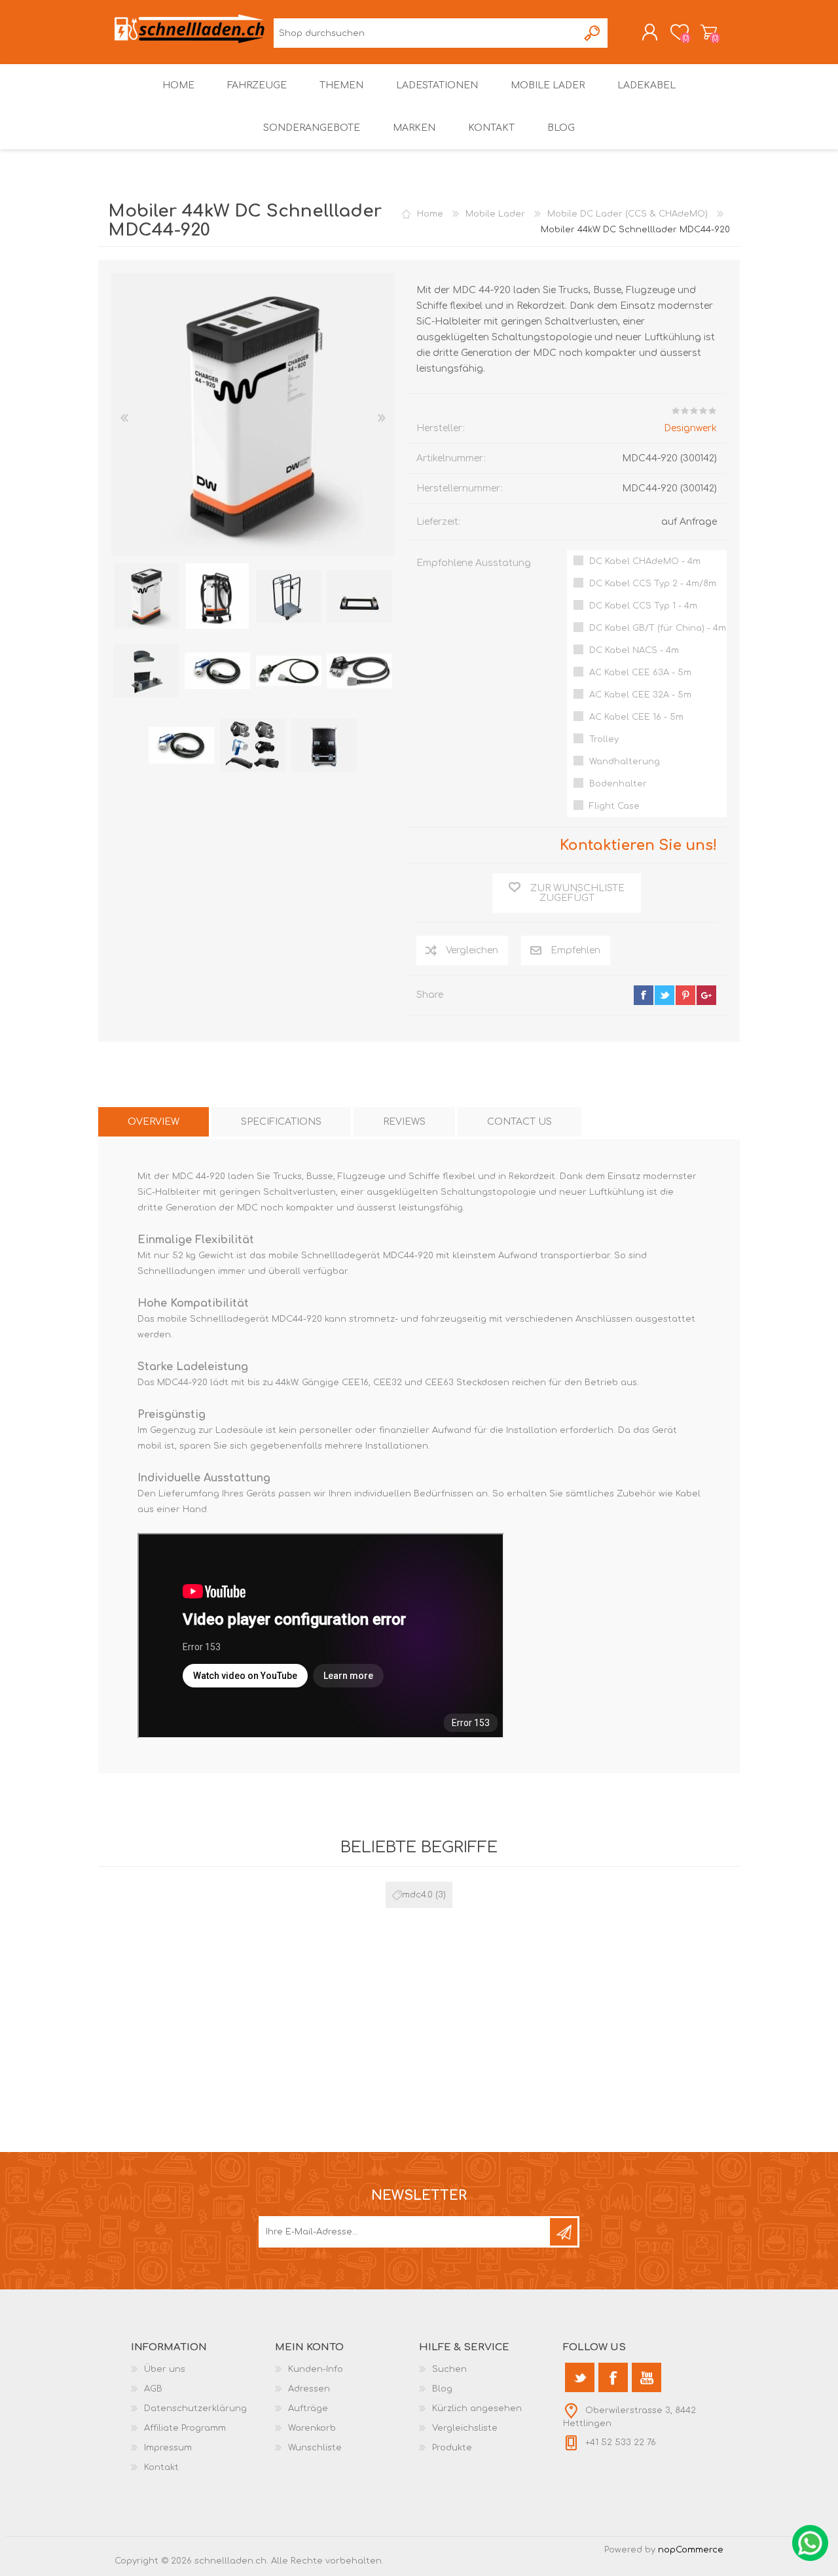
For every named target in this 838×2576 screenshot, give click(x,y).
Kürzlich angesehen (477, 2408)
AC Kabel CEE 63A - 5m (640, 673)
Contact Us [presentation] (519, 1122)
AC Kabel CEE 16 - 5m (636, 717)
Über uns (165, 2369)
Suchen (593, 33)
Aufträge (308, 2408)
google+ (706, 995)
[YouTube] (647, 2377)
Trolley (604, 739)
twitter (665, 995)
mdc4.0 (417, 1895)
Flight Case (614, 806)
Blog (442, 2389)
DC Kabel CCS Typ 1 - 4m (643, 606)
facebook (644, 995)
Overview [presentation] (154, 1122)
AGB (153, 2389)
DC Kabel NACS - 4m (634, 650)
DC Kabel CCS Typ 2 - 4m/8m (653, 584)
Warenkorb (709, 32)
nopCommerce (691, 2550)
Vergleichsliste (465, 2428)
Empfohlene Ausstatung (474, 563)
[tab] (154, 1122)
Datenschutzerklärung (195, 2408)
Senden (564, 2232)
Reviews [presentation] (404, 1122)
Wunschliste (315, 2448)
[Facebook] (613, 2377)
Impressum (168, 2448)
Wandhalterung (625, 762)
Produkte (452, 2448)
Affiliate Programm (185, 2428)
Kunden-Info (316, 2369)
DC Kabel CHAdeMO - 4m (645, 561)
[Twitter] (580, 2377)
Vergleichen (472, 950)
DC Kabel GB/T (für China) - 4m (658, 628)
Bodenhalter (618, 784)
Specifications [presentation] (281, 1122)
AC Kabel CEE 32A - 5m (640, 695)
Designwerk (690, 428)
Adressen (309, 2389)
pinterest (685, 995)
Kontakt (161, 2467)
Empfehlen (575, 950)
